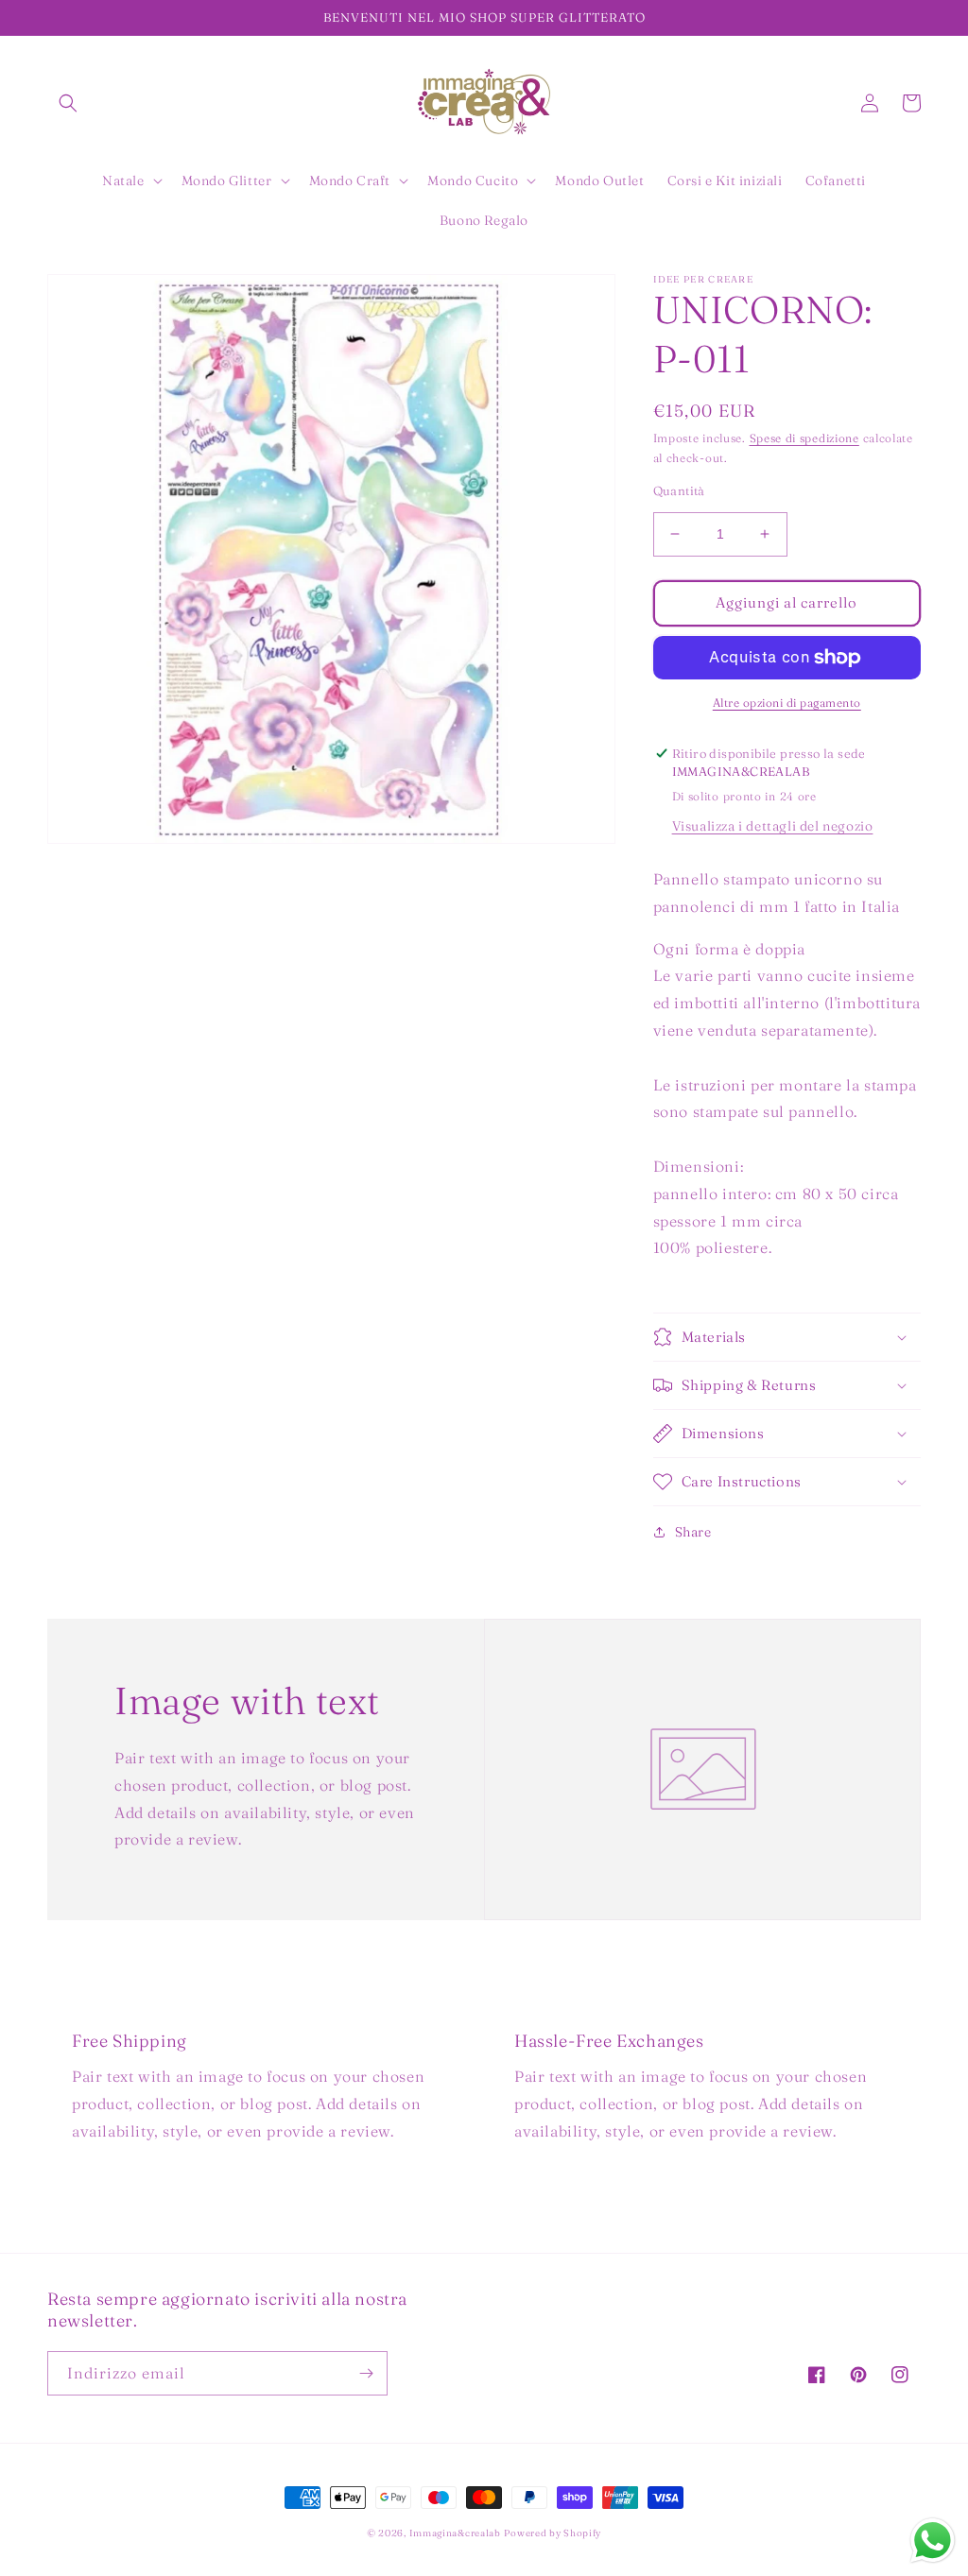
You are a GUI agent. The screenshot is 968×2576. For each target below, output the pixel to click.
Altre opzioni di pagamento (787, 703)
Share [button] (693, 1532)
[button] (68, 103)
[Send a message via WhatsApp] (933, 2541)
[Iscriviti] (366, 2373)
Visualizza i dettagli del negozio (773, 826)
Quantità (679, 490)
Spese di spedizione (804, 438)
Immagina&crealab (455, 2533)
